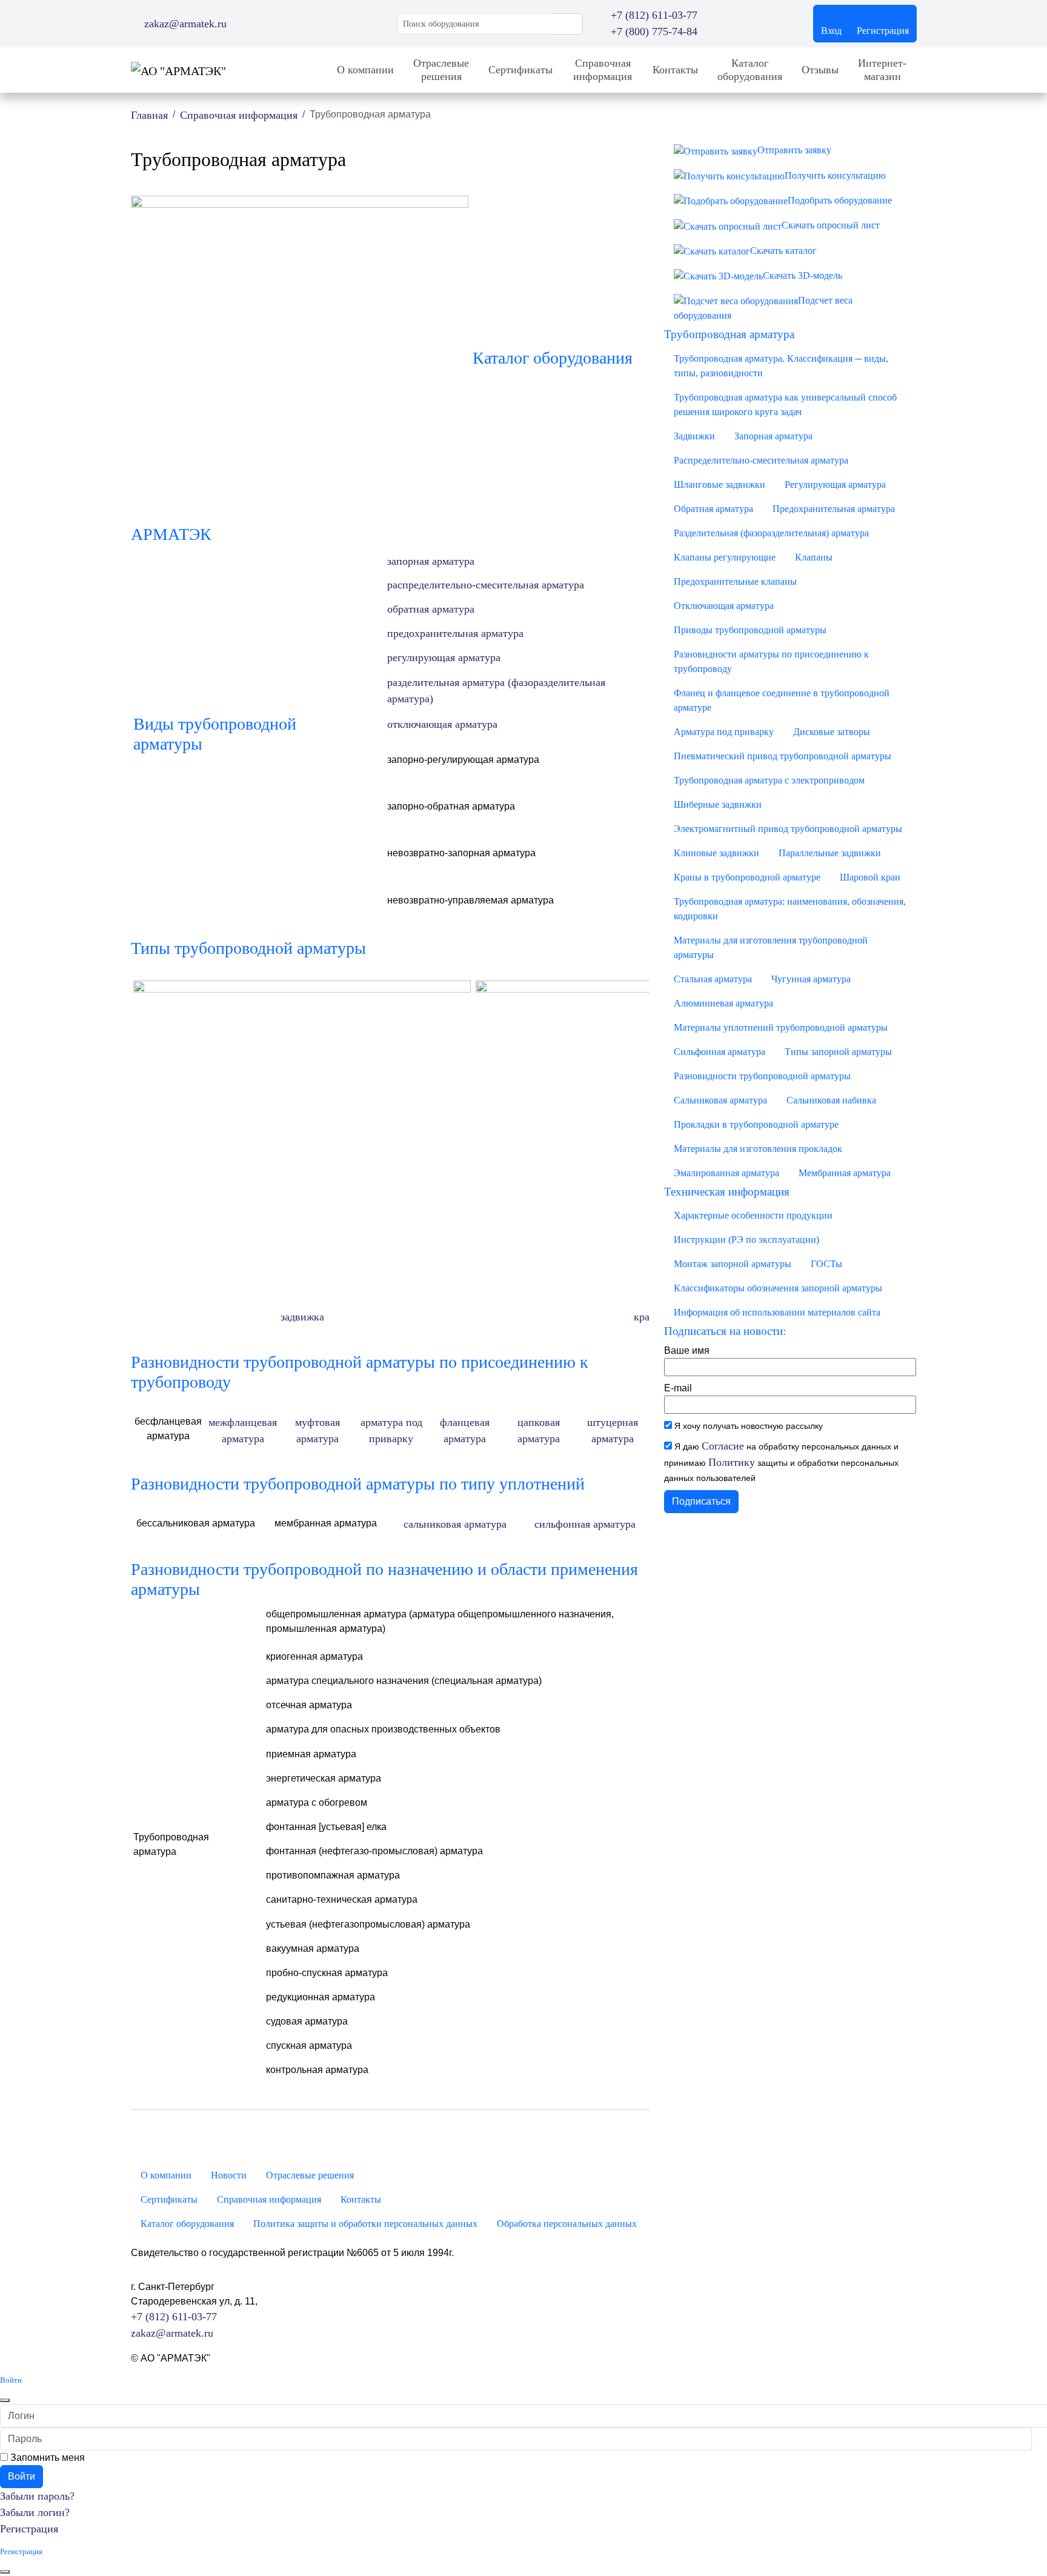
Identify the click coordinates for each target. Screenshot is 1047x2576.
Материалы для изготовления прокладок (758, 1149)
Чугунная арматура (811, 979)
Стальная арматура (713, 979)
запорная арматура (431, 561)
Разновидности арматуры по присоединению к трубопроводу (771, 661)
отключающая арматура (442, 724)
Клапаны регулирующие (725, 557)
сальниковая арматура (455, 1524)
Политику (732, 1462)
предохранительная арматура (455, 633)
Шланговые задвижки (720, 484)
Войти (22, 2476)
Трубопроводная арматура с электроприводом (769, 780)
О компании (365, 70)
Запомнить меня (46, 2458)
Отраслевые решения (441, 70)
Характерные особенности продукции (753, 1215)
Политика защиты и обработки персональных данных (365, 2224)
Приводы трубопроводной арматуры (750, 630)
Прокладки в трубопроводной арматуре (756, 1124)
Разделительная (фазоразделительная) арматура (771, 533)
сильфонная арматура (585, 1524)
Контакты (675, 70)
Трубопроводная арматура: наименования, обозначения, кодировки (790, 909)
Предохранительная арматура (834, 509)
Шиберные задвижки (718, 804)
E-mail (678, 1388)
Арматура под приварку (724, 732)
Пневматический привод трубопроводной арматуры (783, 756)
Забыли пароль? (37, 2496)
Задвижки (694, 436)
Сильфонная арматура (720, 1052)
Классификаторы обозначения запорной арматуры (778, 1288)
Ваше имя (687, 1350)
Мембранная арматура (845, 1173)
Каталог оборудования (750, 70)
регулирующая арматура (444, 657)
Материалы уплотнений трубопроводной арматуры (781, 1027)
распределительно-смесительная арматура (486, 585)
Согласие (723, 1446)
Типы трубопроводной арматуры (248, 948)
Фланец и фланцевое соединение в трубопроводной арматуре (782, 700)
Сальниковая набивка (831, 1100)
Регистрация (883, 31)
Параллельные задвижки (830, 853)
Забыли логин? (35, 2512)
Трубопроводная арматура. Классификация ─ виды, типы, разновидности (781, 366)
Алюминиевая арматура (723, 1003)
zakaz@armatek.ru (172, 2333)
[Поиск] (567, 24)
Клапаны (814, 557)
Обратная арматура (713, 509)
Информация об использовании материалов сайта (777, 1312)
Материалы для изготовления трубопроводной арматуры (771, 947)
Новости (229, 2175)
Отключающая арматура (724, 606)
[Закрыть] (5, 2400)
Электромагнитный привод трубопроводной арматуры (788, 829)
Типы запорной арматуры (838, 1052)
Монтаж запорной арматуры (733, 1264)
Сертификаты (520, 70)
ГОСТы (826, 1264)
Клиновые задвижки (716, 853)
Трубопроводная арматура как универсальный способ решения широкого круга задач (785, 404)
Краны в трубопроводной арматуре (747, 877)
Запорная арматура (773, 436)
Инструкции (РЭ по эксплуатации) (746, 1240)
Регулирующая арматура (835, 484)
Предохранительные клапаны (735, 581)
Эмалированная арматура (726, 1173)
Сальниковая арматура (720, 1100)
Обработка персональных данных (567, 2224)
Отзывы (820, 70)
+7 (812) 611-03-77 (174, 2317)
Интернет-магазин (882, 70)
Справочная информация (603, 70)
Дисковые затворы (832, 732)
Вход (831, 31)
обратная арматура (431, 609)
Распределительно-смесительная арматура (761, 460)
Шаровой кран (870, 877)
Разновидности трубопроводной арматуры (762, 1076)
